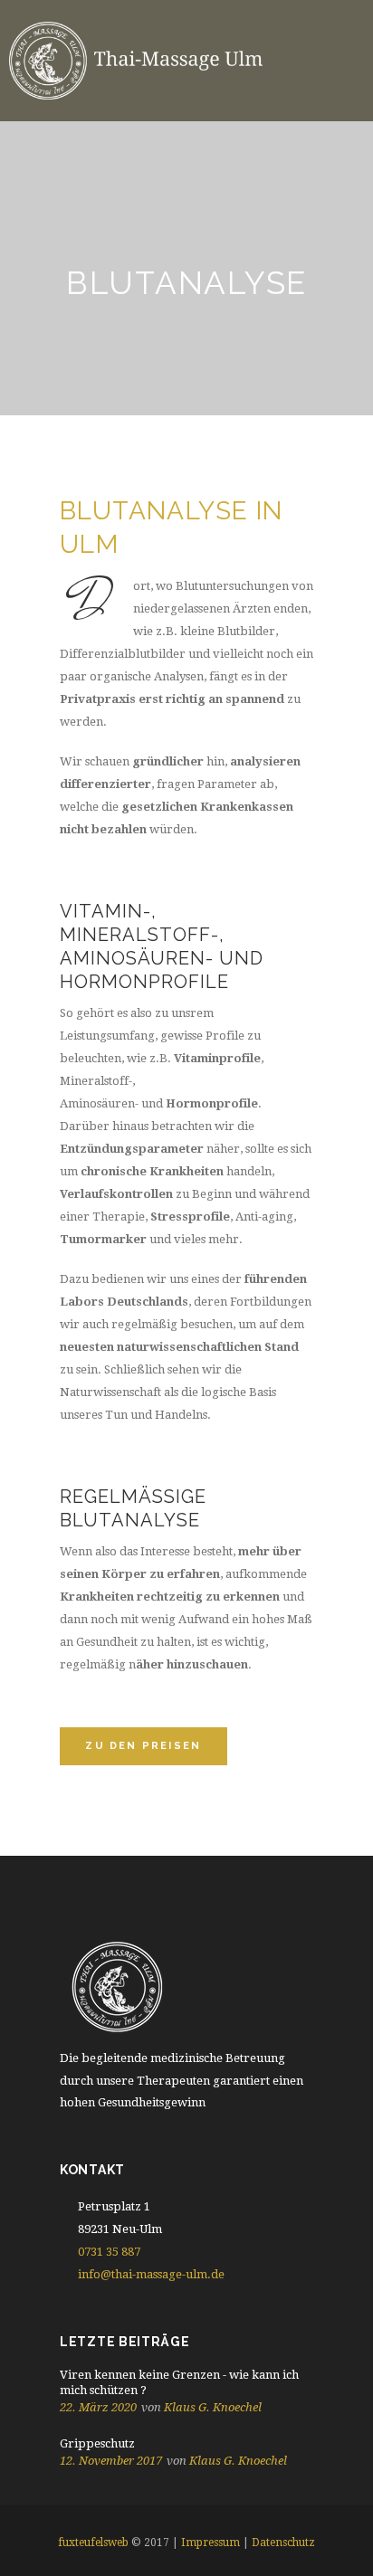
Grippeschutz (97, 2443)
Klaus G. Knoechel (213, 2407)
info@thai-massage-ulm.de (151, 2274)
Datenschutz (283, 2543)
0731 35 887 (109, 2252)
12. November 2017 (111, 2461)
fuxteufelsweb (93, 2543)
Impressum (210, 2543)
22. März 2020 (98, 2407)
